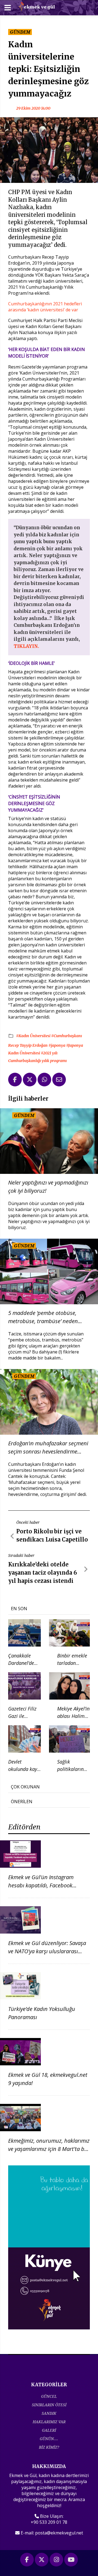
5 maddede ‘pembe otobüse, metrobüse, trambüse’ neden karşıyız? (43, 1317)
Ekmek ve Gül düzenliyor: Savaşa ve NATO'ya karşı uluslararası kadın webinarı (47, 1951)
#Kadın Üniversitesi (34, 1036)
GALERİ (49, 2430)
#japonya (57, 1045)
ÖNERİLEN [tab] (22, 1802)
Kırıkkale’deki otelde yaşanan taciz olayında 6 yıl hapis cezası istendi (43, 1573)
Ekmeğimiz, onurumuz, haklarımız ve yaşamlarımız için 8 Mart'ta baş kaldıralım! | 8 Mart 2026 (49, 2149)
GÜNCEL (49, 2396)
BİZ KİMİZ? (49, 2447)
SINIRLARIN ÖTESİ (49, 2405)
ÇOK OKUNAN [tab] (25, 1787)
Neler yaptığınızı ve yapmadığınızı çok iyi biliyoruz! (48, 1187)
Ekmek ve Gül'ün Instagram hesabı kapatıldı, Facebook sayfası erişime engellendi (41, 1885)
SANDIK (49, 2413)
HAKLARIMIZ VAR (49, 2422)
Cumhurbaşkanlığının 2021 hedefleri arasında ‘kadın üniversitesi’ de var (45, 307)
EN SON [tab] (19, 1609)
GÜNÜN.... (49, 2439)
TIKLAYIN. (26, 646)
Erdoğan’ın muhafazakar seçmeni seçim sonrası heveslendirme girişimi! (48, 1448)
